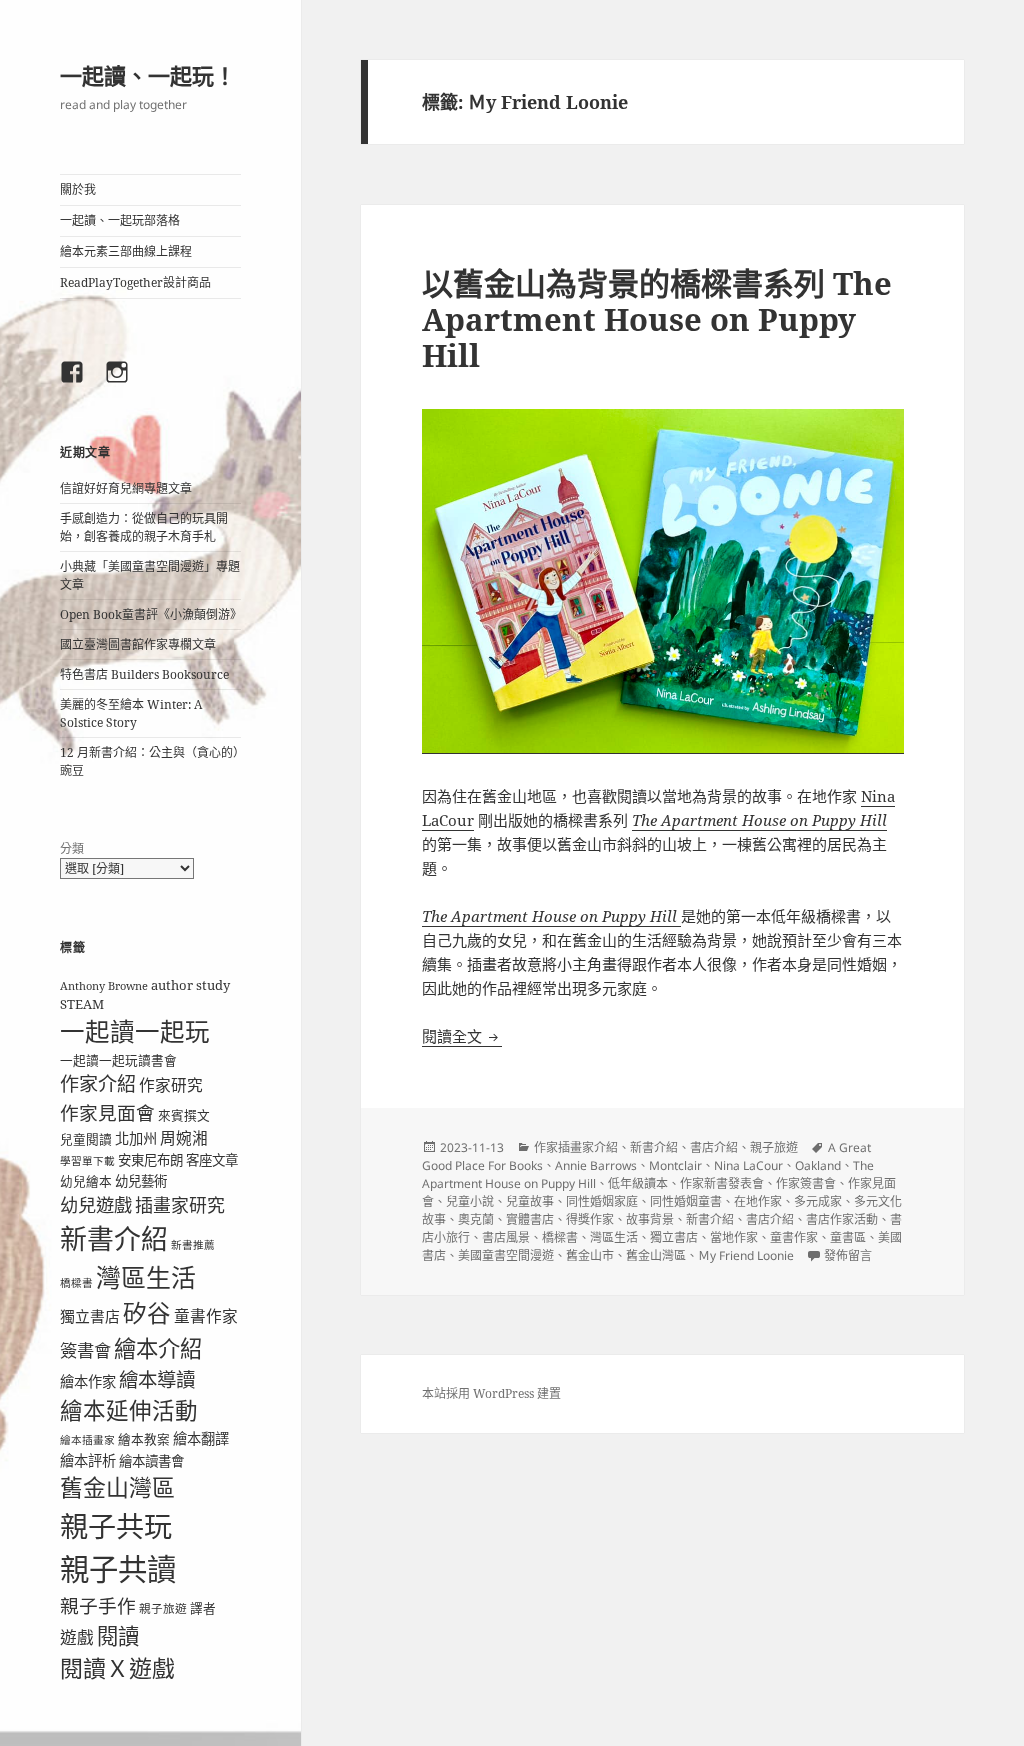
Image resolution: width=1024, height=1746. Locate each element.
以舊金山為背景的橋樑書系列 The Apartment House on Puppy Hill (657, 319)
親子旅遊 (163, 1608)
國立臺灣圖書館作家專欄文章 (138, 644)
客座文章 (212, 1160)
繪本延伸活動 (129, 1410)
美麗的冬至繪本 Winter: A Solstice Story (131, 713)
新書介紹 (114, 1238)
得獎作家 (590, 1219)
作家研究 (171, 1085)
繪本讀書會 (151, 1461)
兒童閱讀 (86, 1139)
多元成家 (818, 1201)
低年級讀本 (638, 1183)
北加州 (136, 1138)
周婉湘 (184, 1138)
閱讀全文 (462, 1036)
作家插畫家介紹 (576, 1147)
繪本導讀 (157, 1379)
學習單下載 (87, 1161)
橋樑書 (76, 1283)
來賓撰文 (184, 1115)
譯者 (203, 1608)
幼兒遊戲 (96, 1204)
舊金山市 (590, 1255)
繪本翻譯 (201, 1438)
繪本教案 (144, 1439)
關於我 (78, 189)
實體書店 (530, 1219)
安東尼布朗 (150, 1160)
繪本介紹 (158, 1348)
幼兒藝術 (141, 1181)
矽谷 (147, 1313)
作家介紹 (98, 1084)
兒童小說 (470, 1201)
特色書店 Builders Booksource (144, 674)
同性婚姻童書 (686, 1201)
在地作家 (758, 1201)
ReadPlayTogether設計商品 (135, 282)
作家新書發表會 (722, 1183)
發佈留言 (848, 1255)
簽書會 (85, 1350)
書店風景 (506, 1237)
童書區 (848, 1237)
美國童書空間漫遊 (506, 1255)
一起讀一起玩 (135, 1031)
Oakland (818, 1165)
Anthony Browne (104, 986)
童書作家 (206, 1316)
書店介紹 (714, 1147)
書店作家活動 (842, 1219)
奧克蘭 (476, 1219)
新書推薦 (193, 1245)
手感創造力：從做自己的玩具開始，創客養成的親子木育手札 (144, 527)
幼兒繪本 (86, 1181)
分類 (72, 848)
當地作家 (734, 1237)
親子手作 (98, 1605)
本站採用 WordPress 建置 (491, 1393)
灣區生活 (146, 1277)
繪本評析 (88, 1460)
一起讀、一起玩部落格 (120, 220)
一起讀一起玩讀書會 (118, 1060)
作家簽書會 (806, 1183)
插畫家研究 (180, 1205)
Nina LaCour (748, 1165)
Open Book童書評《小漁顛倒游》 (151, 614)
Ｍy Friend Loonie (746, 1255)
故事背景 (650, 1219)
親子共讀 (118, 1569)
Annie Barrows (596, 1165)
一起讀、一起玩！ (148, 75)
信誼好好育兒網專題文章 (126, 488)
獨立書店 (90, 1316)
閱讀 (118, 1635)
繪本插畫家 (87, 1440)
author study (190, 985)
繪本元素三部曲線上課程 (126, 251)
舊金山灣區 (117, 1487)
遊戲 (77, 1637)
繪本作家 (88, 1381)
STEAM (82, 1004)
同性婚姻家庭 (602, 1201)
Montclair (675, 1165)
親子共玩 (116, 1526)
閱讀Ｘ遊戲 (117, 1668)
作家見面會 (107, 1112)
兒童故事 (530, 1201)
